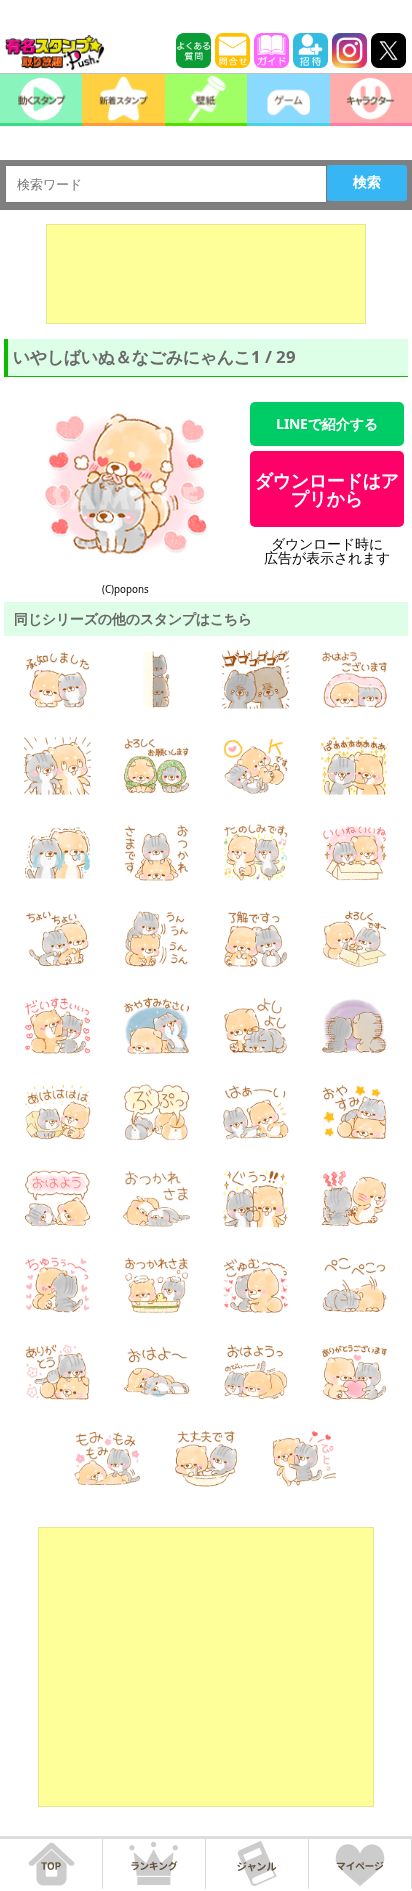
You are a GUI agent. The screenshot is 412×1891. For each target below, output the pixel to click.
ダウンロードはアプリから (327, 489)
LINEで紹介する (327, 423)
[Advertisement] (206, 274)
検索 (367, 182)
